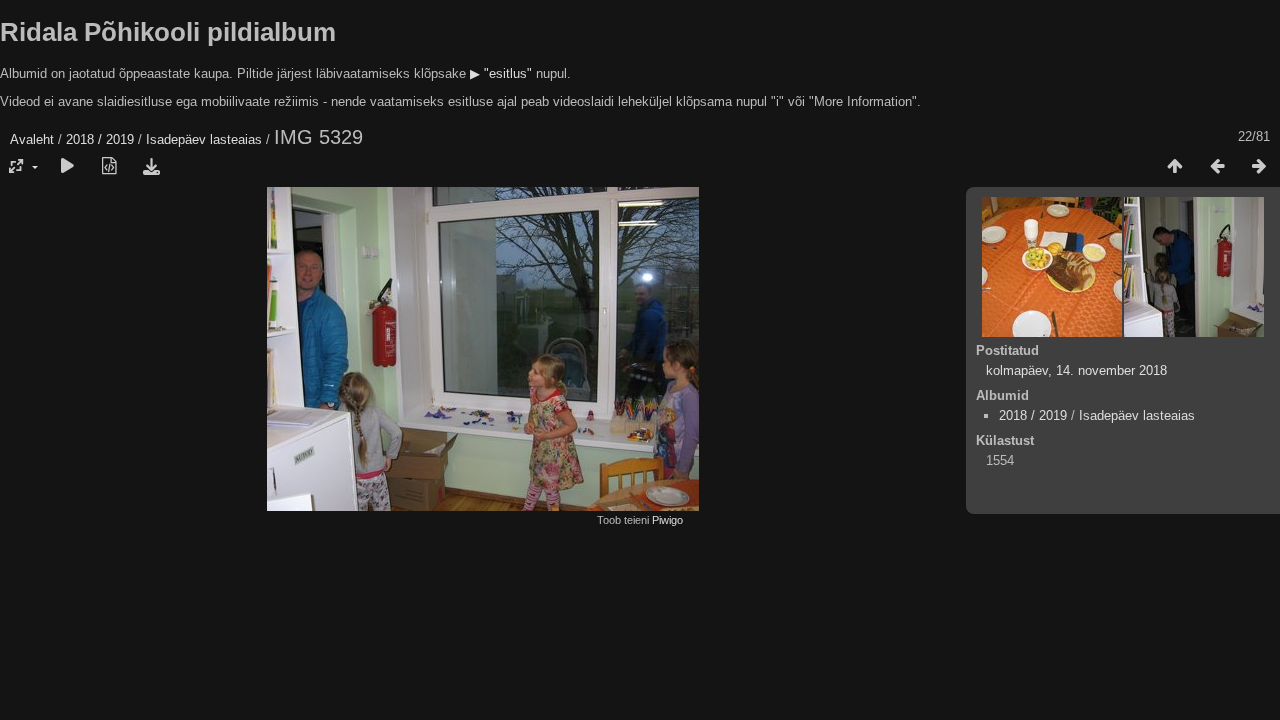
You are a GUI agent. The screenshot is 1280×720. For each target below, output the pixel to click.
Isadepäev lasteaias (204, 139)
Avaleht (32, 139)
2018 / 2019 (100, 139)
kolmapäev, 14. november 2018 (1076, 370)
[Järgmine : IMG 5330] (1259, 167)
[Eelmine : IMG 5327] (1217, 167)
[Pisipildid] (1175, 167)
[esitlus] (67, 167)
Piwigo (667, 520)
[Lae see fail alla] (151, 167)
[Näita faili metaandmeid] (109, 167)
